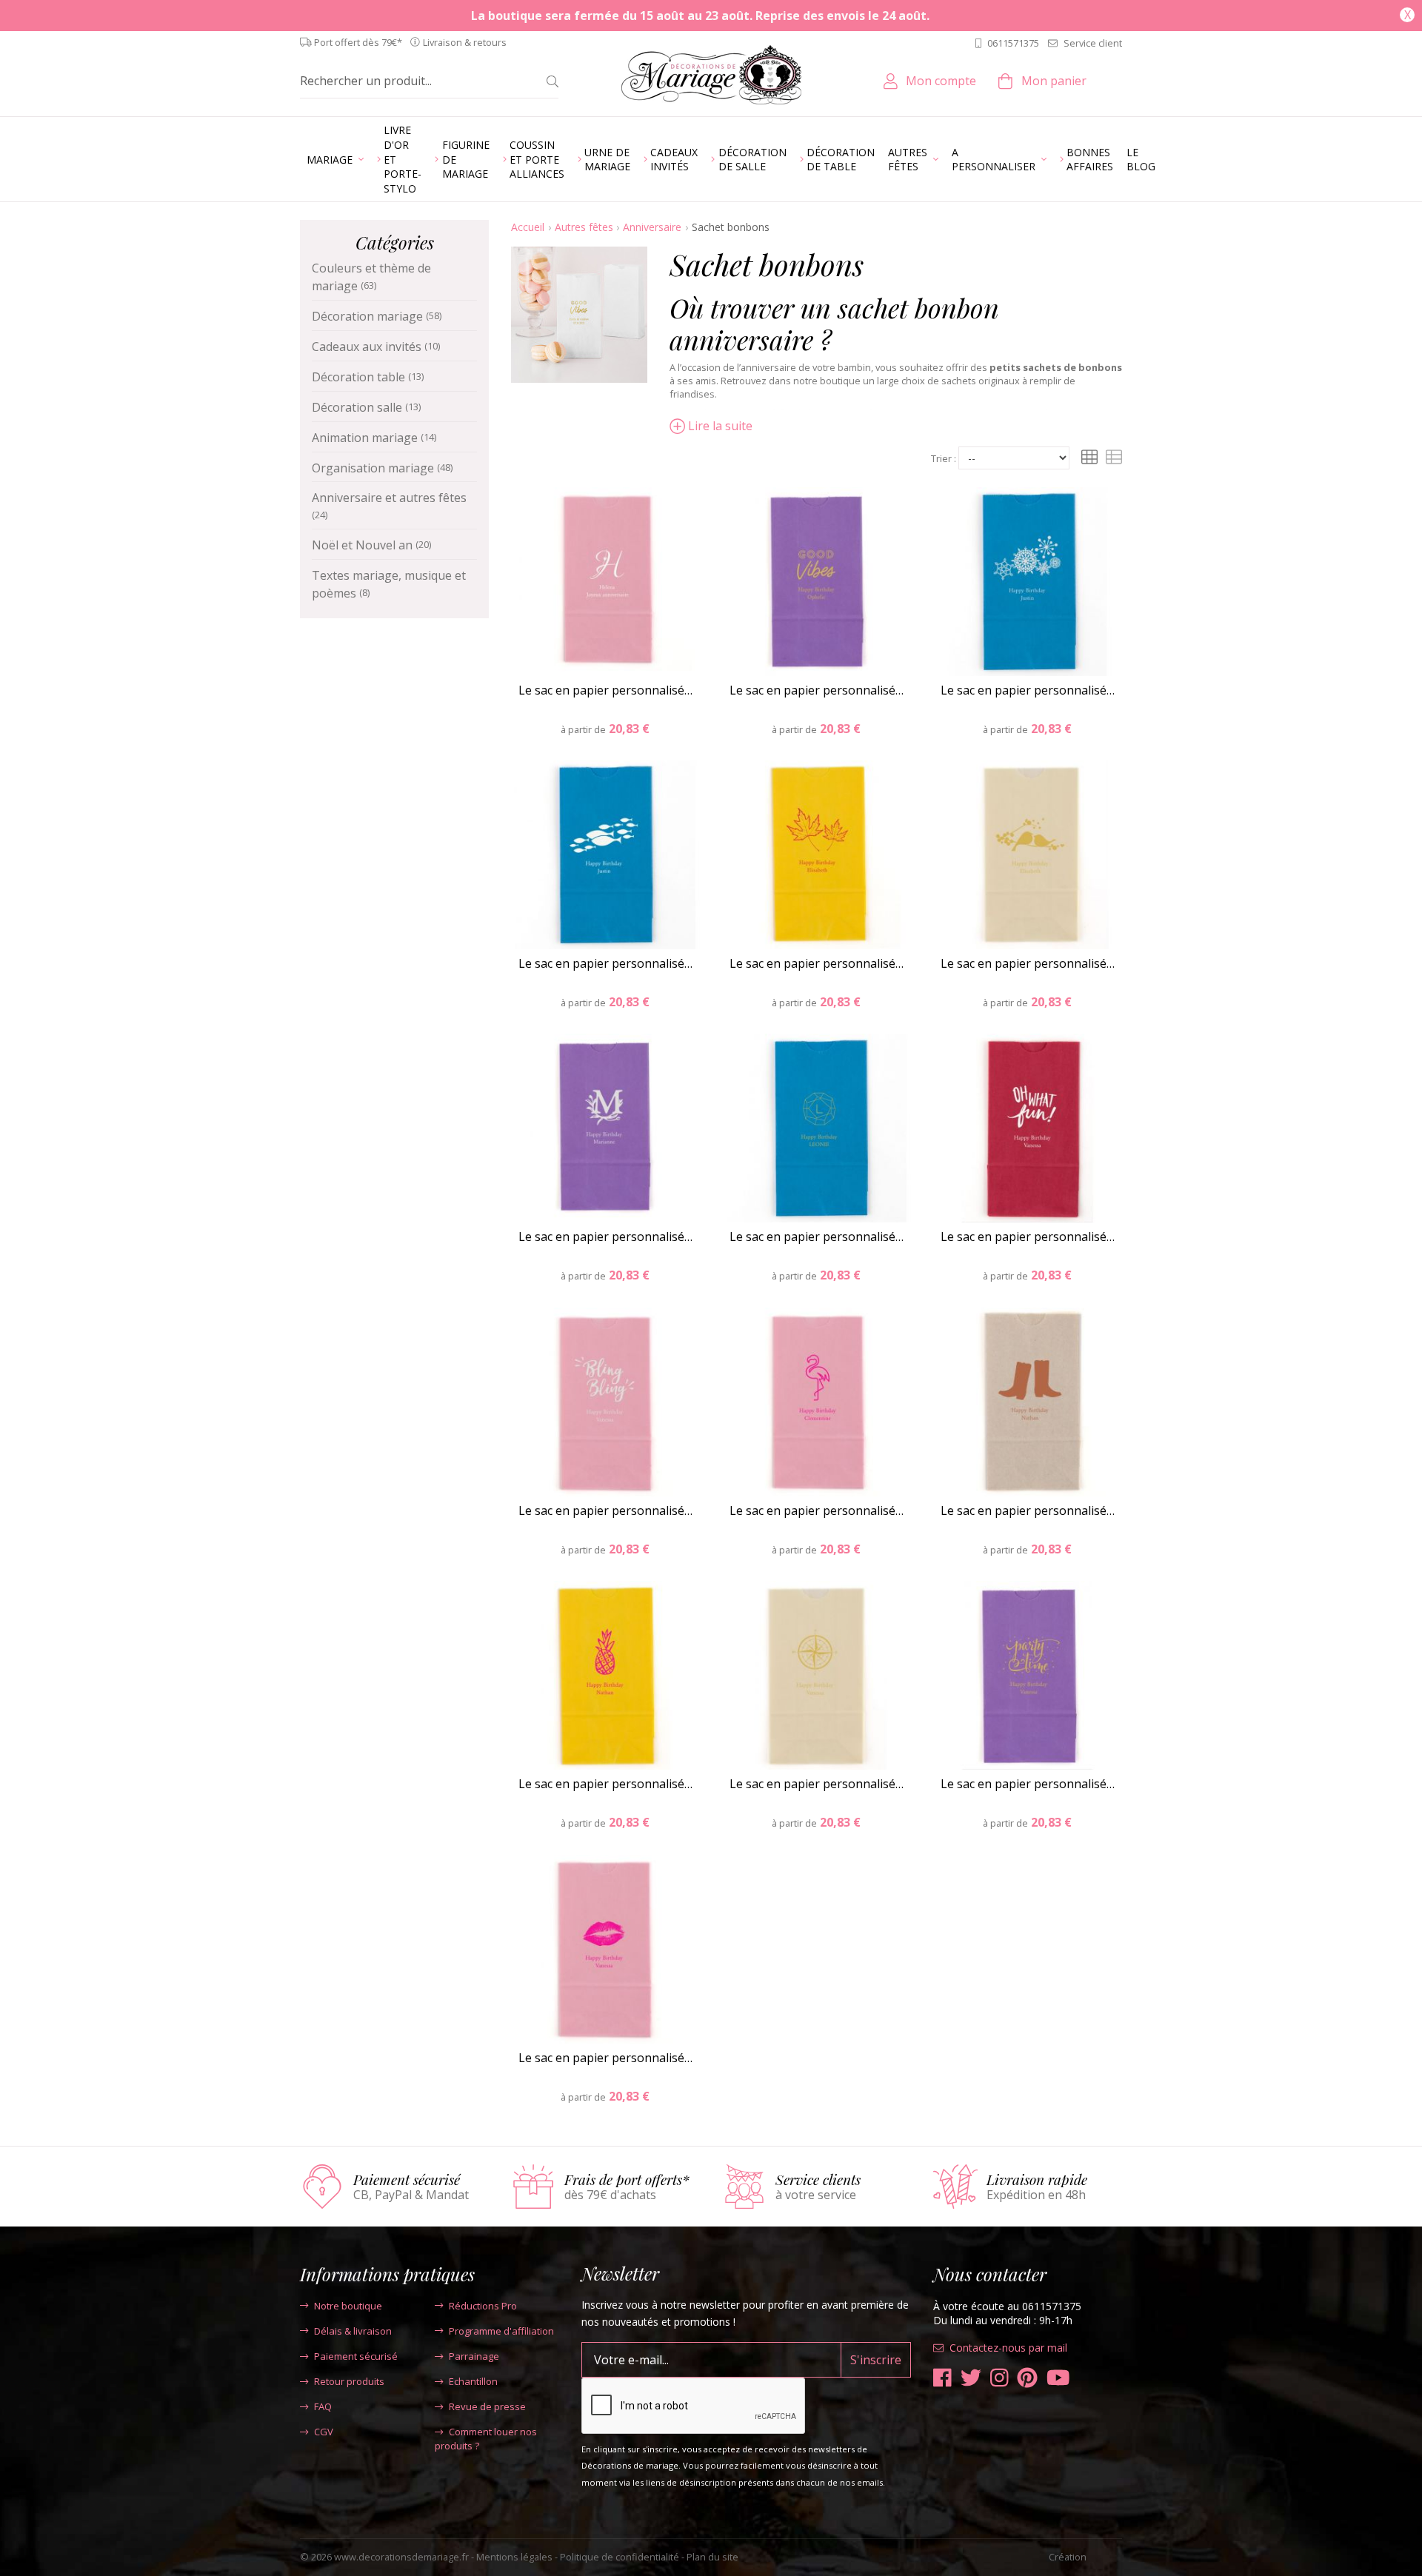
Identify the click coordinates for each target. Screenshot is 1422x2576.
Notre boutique (348, 2306)
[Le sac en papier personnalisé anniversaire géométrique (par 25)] (817, 1128)
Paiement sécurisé (356, 2356)
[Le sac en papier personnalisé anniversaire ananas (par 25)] (605, 1675)
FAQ (323, 2406)
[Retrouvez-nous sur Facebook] (942, 2378)
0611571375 (1013, 43)
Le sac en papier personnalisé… (605, 690)
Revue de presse (487, 2406)
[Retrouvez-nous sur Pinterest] (1027, 2378)
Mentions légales (514, 2557)
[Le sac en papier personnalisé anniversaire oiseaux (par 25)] (1028, 855)
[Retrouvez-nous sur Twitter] (971, 2378)
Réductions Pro (483, 2306)
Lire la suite (720, 426)
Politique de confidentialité (620, 2557)
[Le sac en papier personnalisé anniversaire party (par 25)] (1028, 1675)
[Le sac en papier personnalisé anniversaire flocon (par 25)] (1028, 582)
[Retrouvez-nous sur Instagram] (999, 2378)
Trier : (944, 459)
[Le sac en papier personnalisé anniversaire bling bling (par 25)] (605, 1402)
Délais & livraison (353, 2331)
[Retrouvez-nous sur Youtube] (1058, 2378)
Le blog (1141, 160)
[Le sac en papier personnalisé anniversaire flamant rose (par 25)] (817, 1402)
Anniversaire (652, 227)
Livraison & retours (465, 43)
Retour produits (349, 2381)
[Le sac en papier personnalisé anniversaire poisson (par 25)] (605, 855)
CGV (324, 2432)
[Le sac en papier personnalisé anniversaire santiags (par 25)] (1028, 1402)
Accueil (528, 227)
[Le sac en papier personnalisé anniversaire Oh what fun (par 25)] (1028, 1128)
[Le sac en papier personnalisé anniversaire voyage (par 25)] (817, 1675)
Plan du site (712, 2557)
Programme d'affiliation (501, 2331)
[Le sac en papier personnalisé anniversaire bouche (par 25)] (605, 1949)
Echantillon (473, 2381)
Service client (1093, 43)
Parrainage (474, 2356)
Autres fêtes (584, 227)
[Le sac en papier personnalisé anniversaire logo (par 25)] (605, 1128)
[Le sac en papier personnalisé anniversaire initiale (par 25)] (605, 582)
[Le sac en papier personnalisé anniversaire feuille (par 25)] (817, 855)
